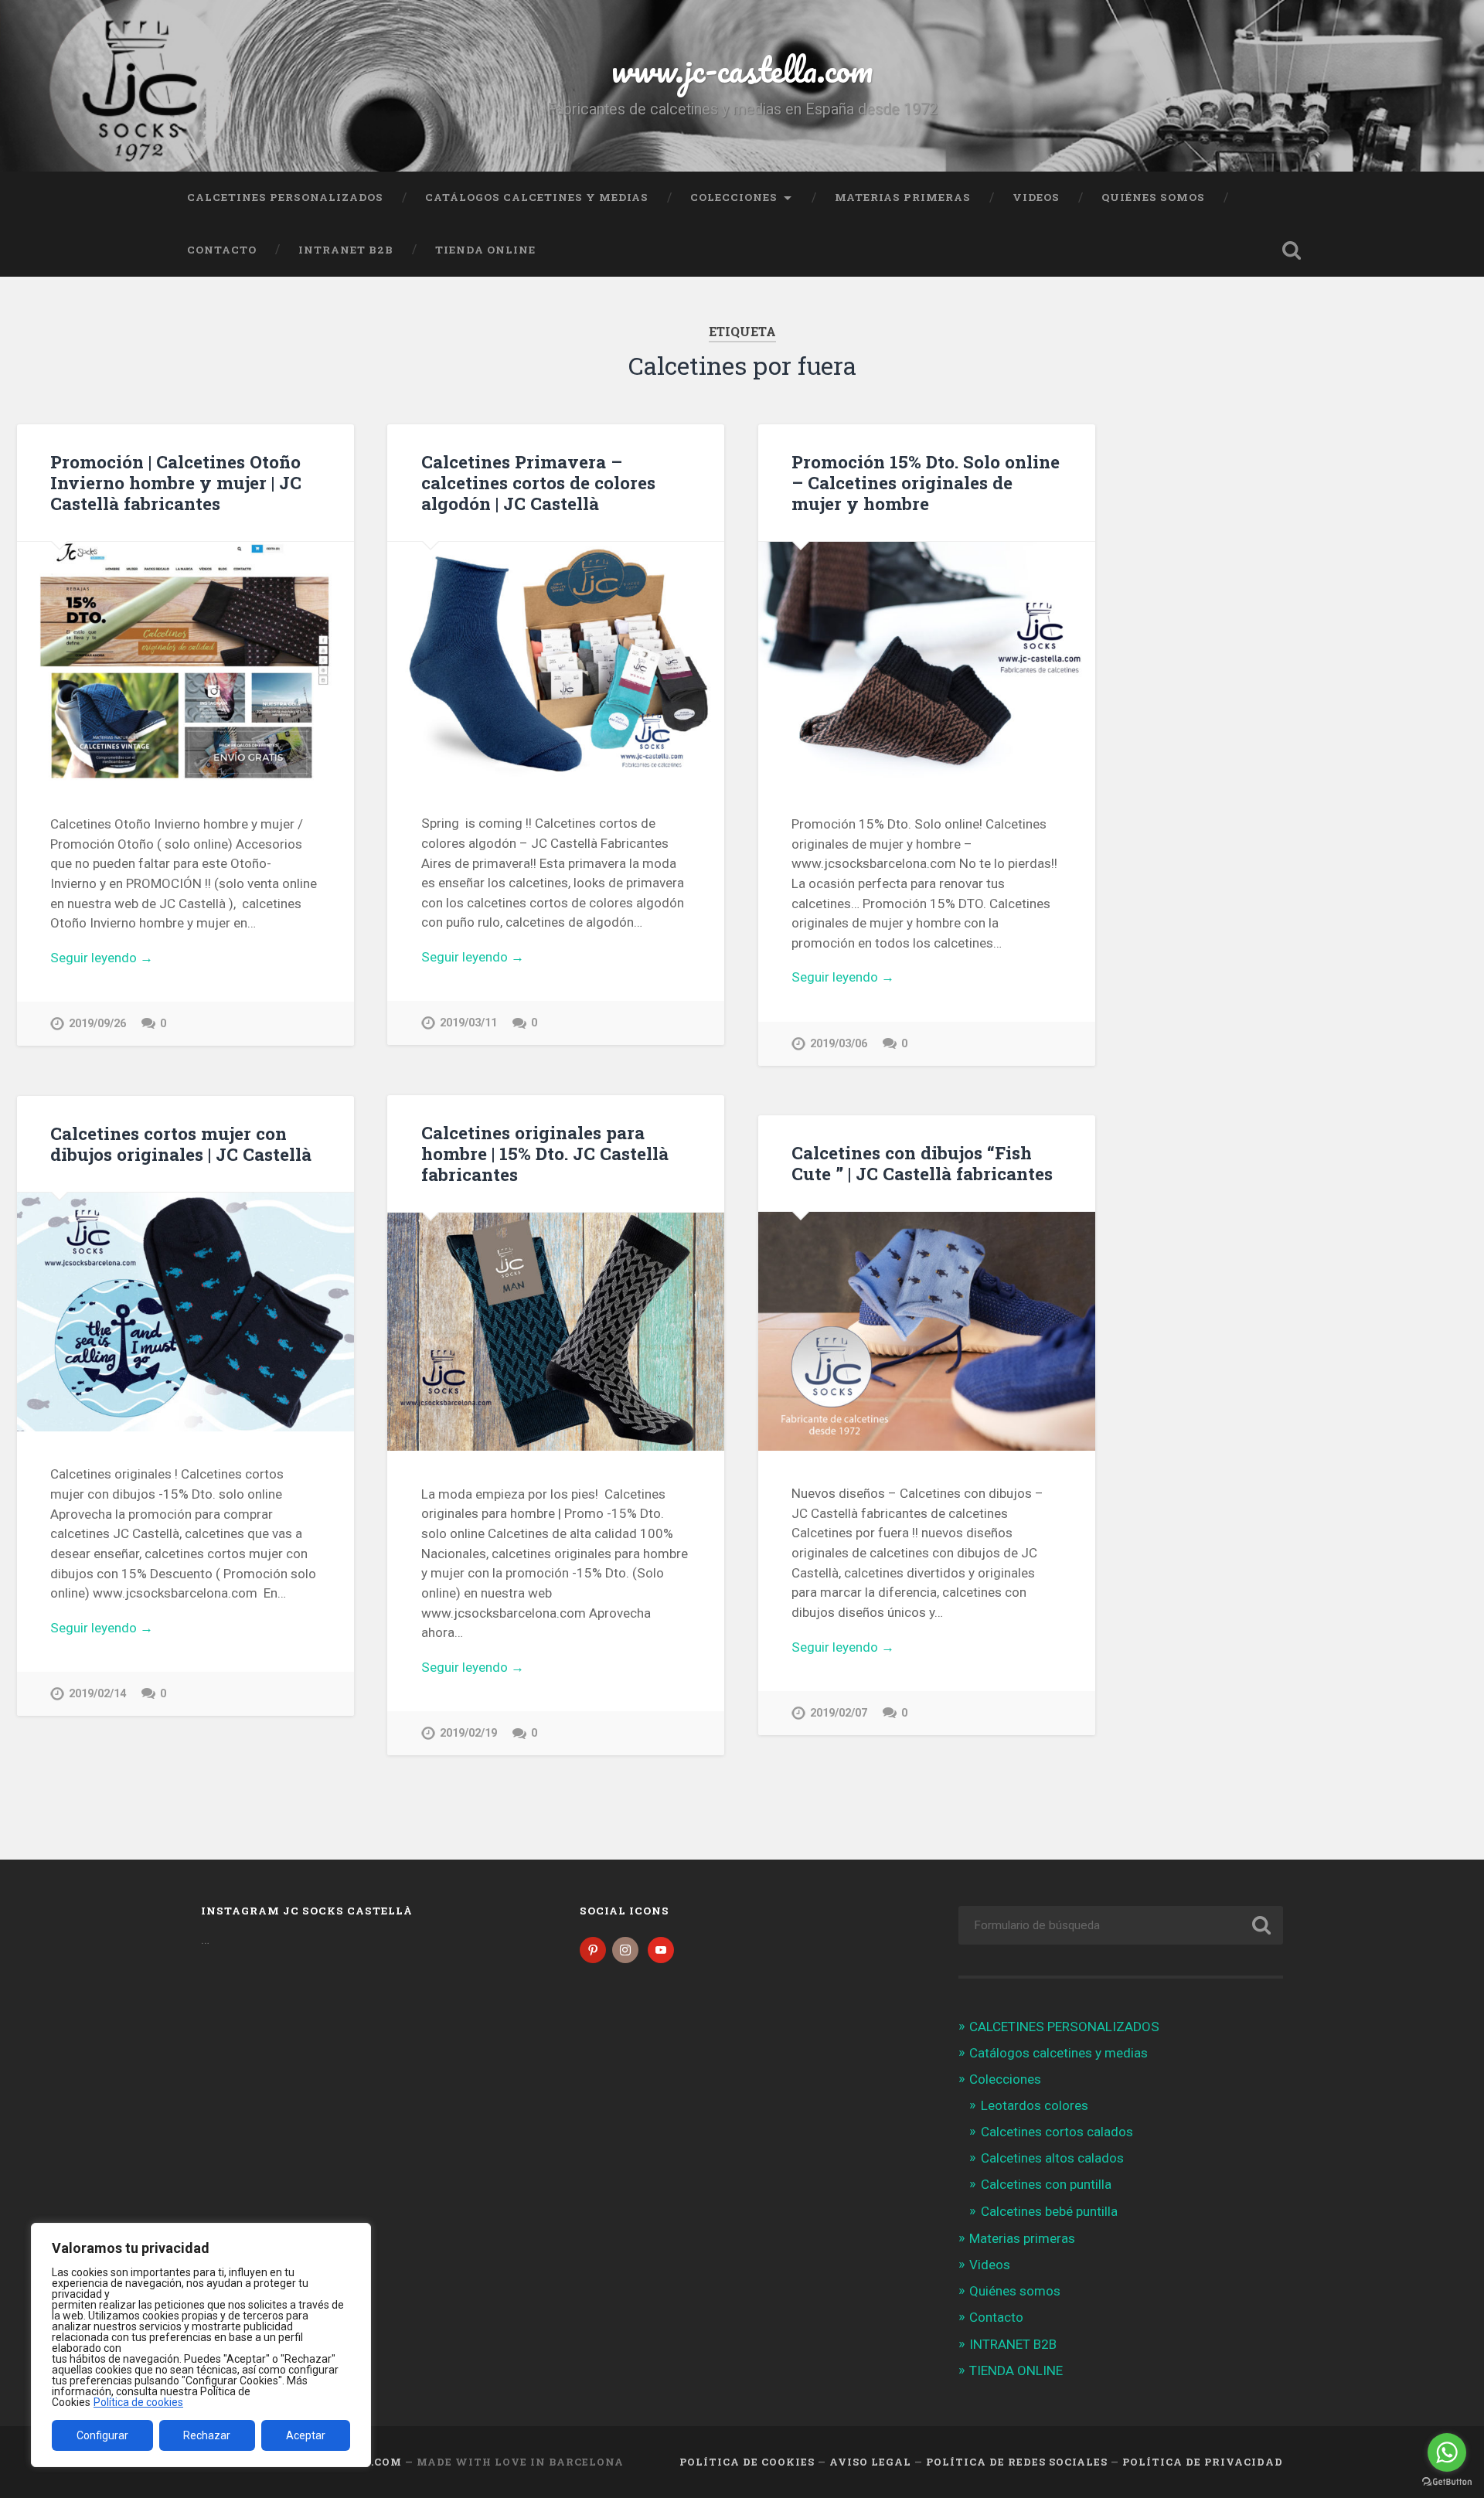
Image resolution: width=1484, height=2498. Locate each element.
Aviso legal (870, 2462)
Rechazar (207, 2435)
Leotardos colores (1035, 2105)
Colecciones (734, 197)
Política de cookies (138, 2402)
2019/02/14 (97, 1694)
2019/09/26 (97, 1024)
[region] (201, 2345)
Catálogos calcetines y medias (537, 197)
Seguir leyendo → (102, 958)
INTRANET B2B (346, 250)
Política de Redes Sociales (1017, 2462)
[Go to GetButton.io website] (1447, 2482)
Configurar (102, 2435)
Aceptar (306, 2435)
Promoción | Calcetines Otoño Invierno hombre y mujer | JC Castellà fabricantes (176, 482)
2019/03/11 (468, 1023)
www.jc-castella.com (742, 69)
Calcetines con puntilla (1046, 2184)
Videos (1036, 197)
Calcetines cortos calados (1057, 2132)
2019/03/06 (839, 1044)
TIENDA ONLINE (485, 250)
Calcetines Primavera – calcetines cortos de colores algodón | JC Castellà (538, 482)
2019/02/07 (839, 1713)
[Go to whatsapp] (1447, 2452)
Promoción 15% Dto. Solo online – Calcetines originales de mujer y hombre (926, 482)
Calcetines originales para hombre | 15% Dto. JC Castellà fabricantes (545, 1153)
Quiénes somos (1153, 197)
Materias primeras (903, 197)
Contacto (222, 250)
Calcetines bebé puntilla (1049, 2211)
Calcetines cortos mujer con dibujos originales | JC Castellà (181, 1143)
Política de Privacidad (1203, 2462)
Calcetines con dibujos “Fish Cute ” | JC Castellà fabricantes (922, 1163)
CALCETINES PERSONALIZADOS (285, 197)
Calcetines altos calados (1052, 2158)
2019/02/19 (468, 1733)
